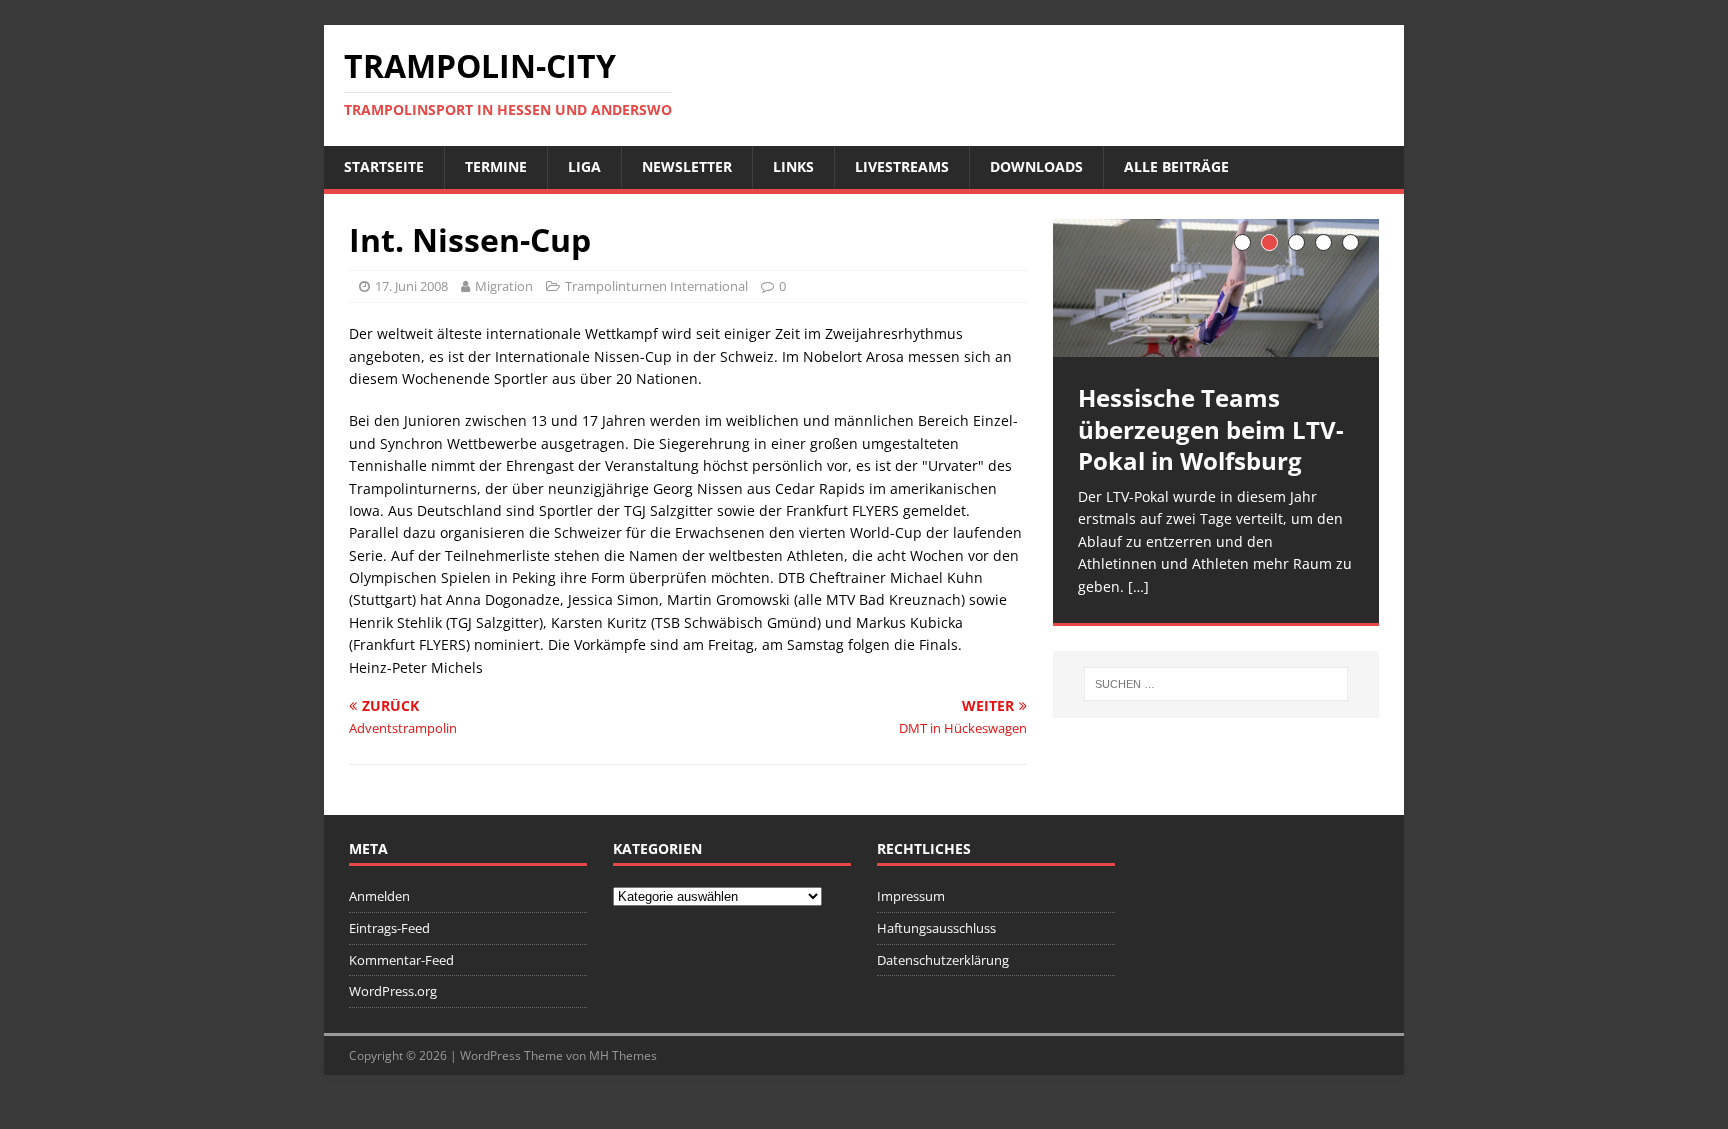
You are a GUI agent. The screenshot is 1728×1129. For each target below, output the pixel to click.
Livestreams (902, 166)
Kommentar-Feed (401, 960)
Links (793, 166)
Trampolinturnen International (656, 286)
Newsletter (687, 166)
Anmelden (379, 896)
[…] (1138, 586)
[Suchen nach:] (1216, 684)
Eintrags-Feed (389, 928)
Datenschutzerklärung (943, 960)
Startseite (384, 166)
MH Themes (623, 1055)
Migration (504, 286)
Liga (584, 166)
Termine (496, 166)
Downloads (1036, 166)
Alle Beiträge (1176, 166)
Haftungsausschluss (936, 928)
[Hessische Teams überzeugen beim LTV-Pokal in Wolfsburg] (1216, 288)
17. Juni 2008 (411, 286)
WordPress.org (393, 991)
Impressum (911, 896)
